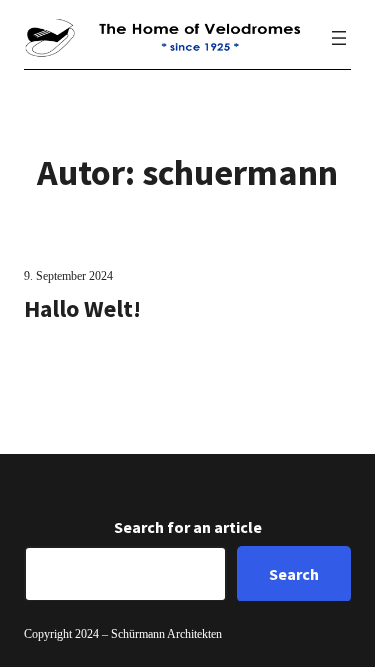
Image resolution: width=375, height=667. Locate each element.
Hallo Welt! (82, 308)
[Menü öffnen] (339, 38)
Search (294, 574)
